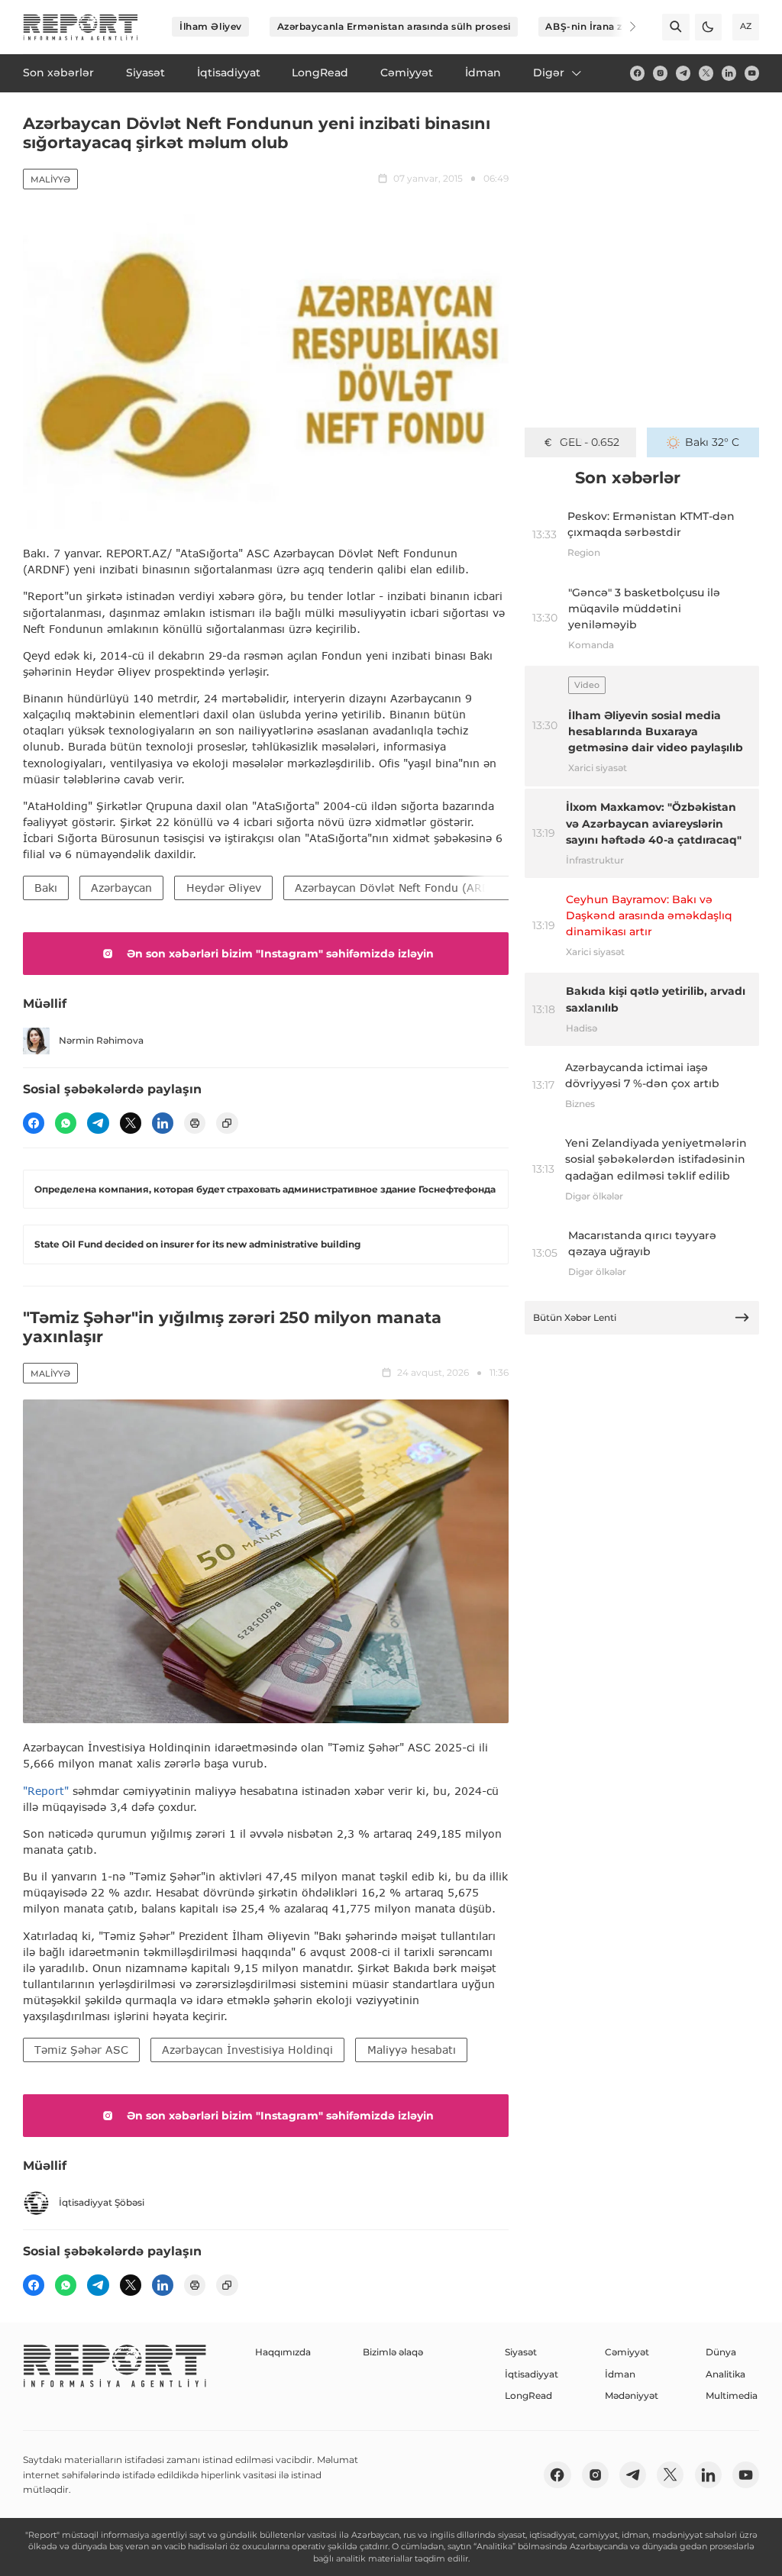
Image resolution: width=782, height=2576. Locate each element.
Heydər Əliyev (224, 888)
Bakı (46, 888)
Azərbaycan (121, 888)
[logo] (81, 27)
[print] (195, 1123)
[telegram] (683, 73)
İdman (620, 2374)
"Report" (46, 1791)
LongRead (528, 2395)
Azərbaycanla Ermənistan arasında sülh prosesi (394, 26)
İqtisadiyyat (532, 2374)
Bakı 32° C (712, 442)
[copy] (227, 1123)
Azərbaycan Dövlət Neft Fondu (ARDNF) (402, 888)
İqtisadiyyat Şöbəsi (102, 2202)
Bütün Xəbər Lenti (575, 1317)
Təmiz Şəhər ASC (81, 2050)
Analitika (725, 2374)
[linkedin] (729, 73)
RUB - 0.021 (589, 442)
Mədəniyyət (632, 2395)
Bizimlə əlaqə (393, 2352)
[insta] (660, 73)
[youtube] (752, 73)
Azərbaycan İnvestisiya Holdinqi (247, 2050)
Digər (549, 73)
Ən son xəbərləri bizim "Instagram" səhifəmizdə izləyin (280, 954)
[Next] (623, 27)
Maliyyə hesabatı (412, 2050)
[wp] (66, 1123)
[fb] (637, 73)
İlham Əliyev (211, 26)
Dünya (721, 2352)
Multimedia (732, 2395)
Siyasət (521, 2352)
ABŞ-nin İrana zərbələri (603, 26)
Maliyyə (50, 179)
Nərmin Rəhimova (101, 1040)
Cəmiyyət (627, 2352)
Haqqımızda (283, 2352)
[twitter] (706, 73)
